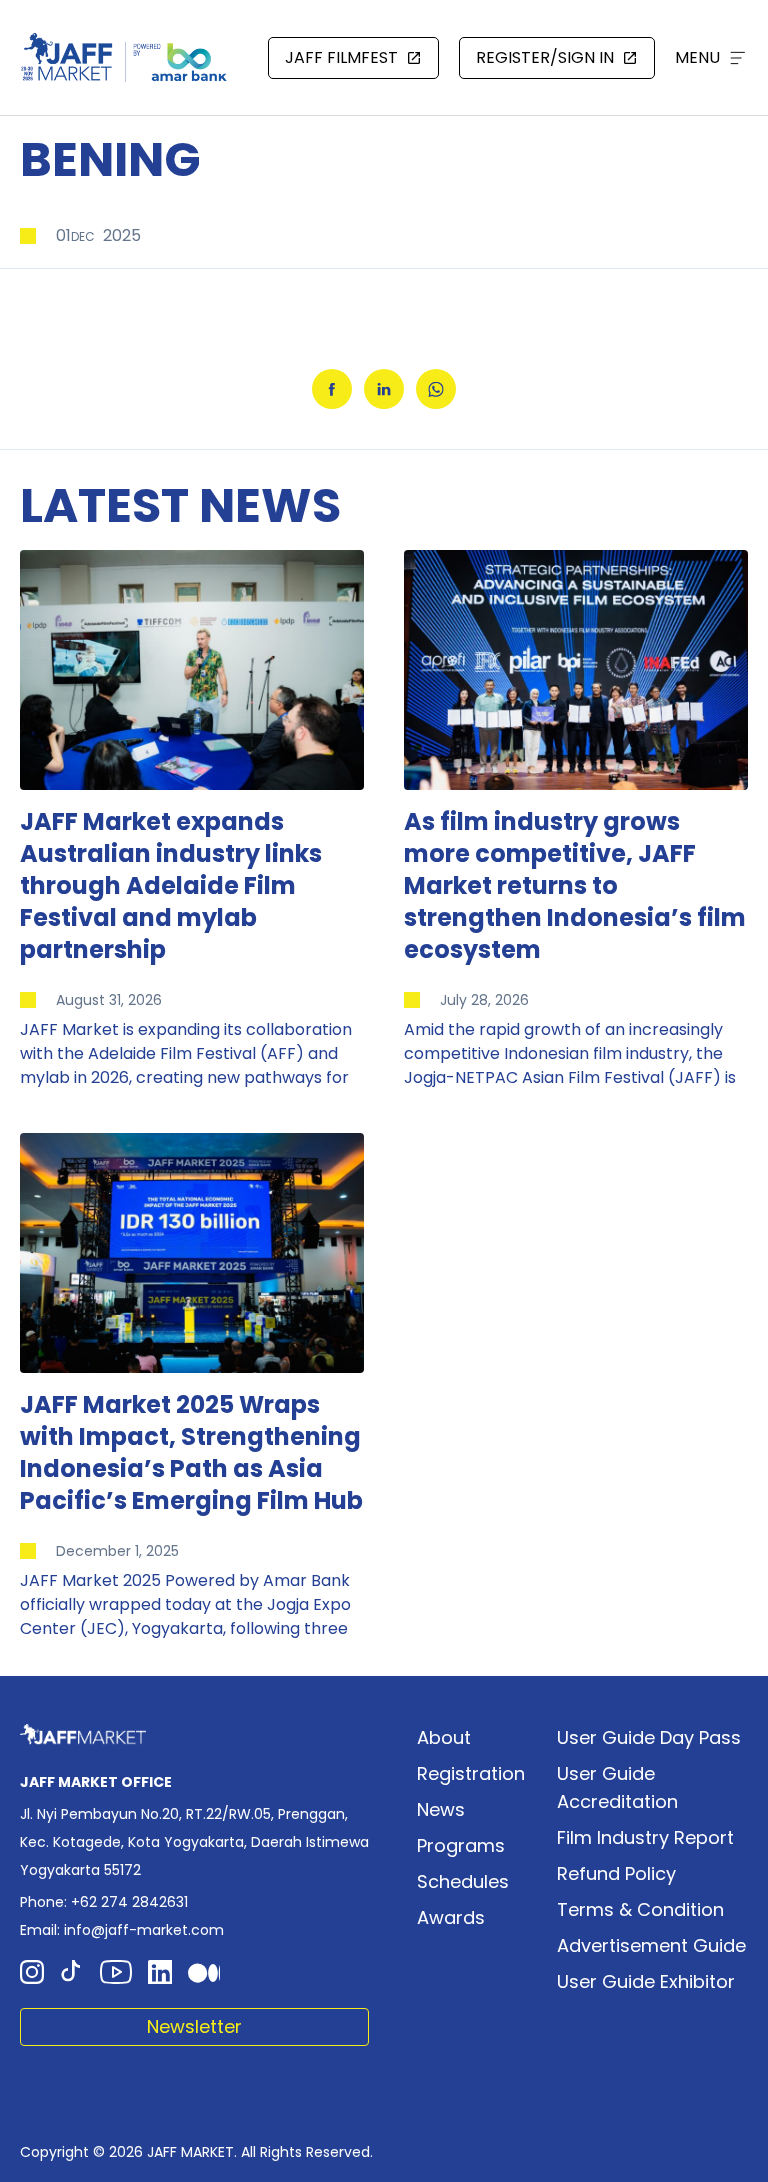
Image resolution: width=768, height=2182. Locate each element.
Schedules (463, 1881)
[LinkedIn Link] (160, 1972)
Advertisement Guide (651, 1945)
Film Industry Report (645, 1837)
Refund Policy (616, 1873)
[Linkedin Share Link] (384, 389)
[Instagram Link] (32, 1972)
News (441, 1809)
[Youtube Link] (116, 1972)
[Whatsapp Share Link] (436, 389)
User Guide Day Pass (649, 1737)
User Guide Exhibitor (646, 1981)
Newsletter (194, 2026)
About (444, 1737)
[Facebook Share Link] (332, 389)
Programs (461, 1845)
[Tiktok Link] (72, 1972)
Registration (471, 1773)
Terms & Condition (640, 1909)
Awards (451, 1917)
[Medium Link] (204, 1972)
